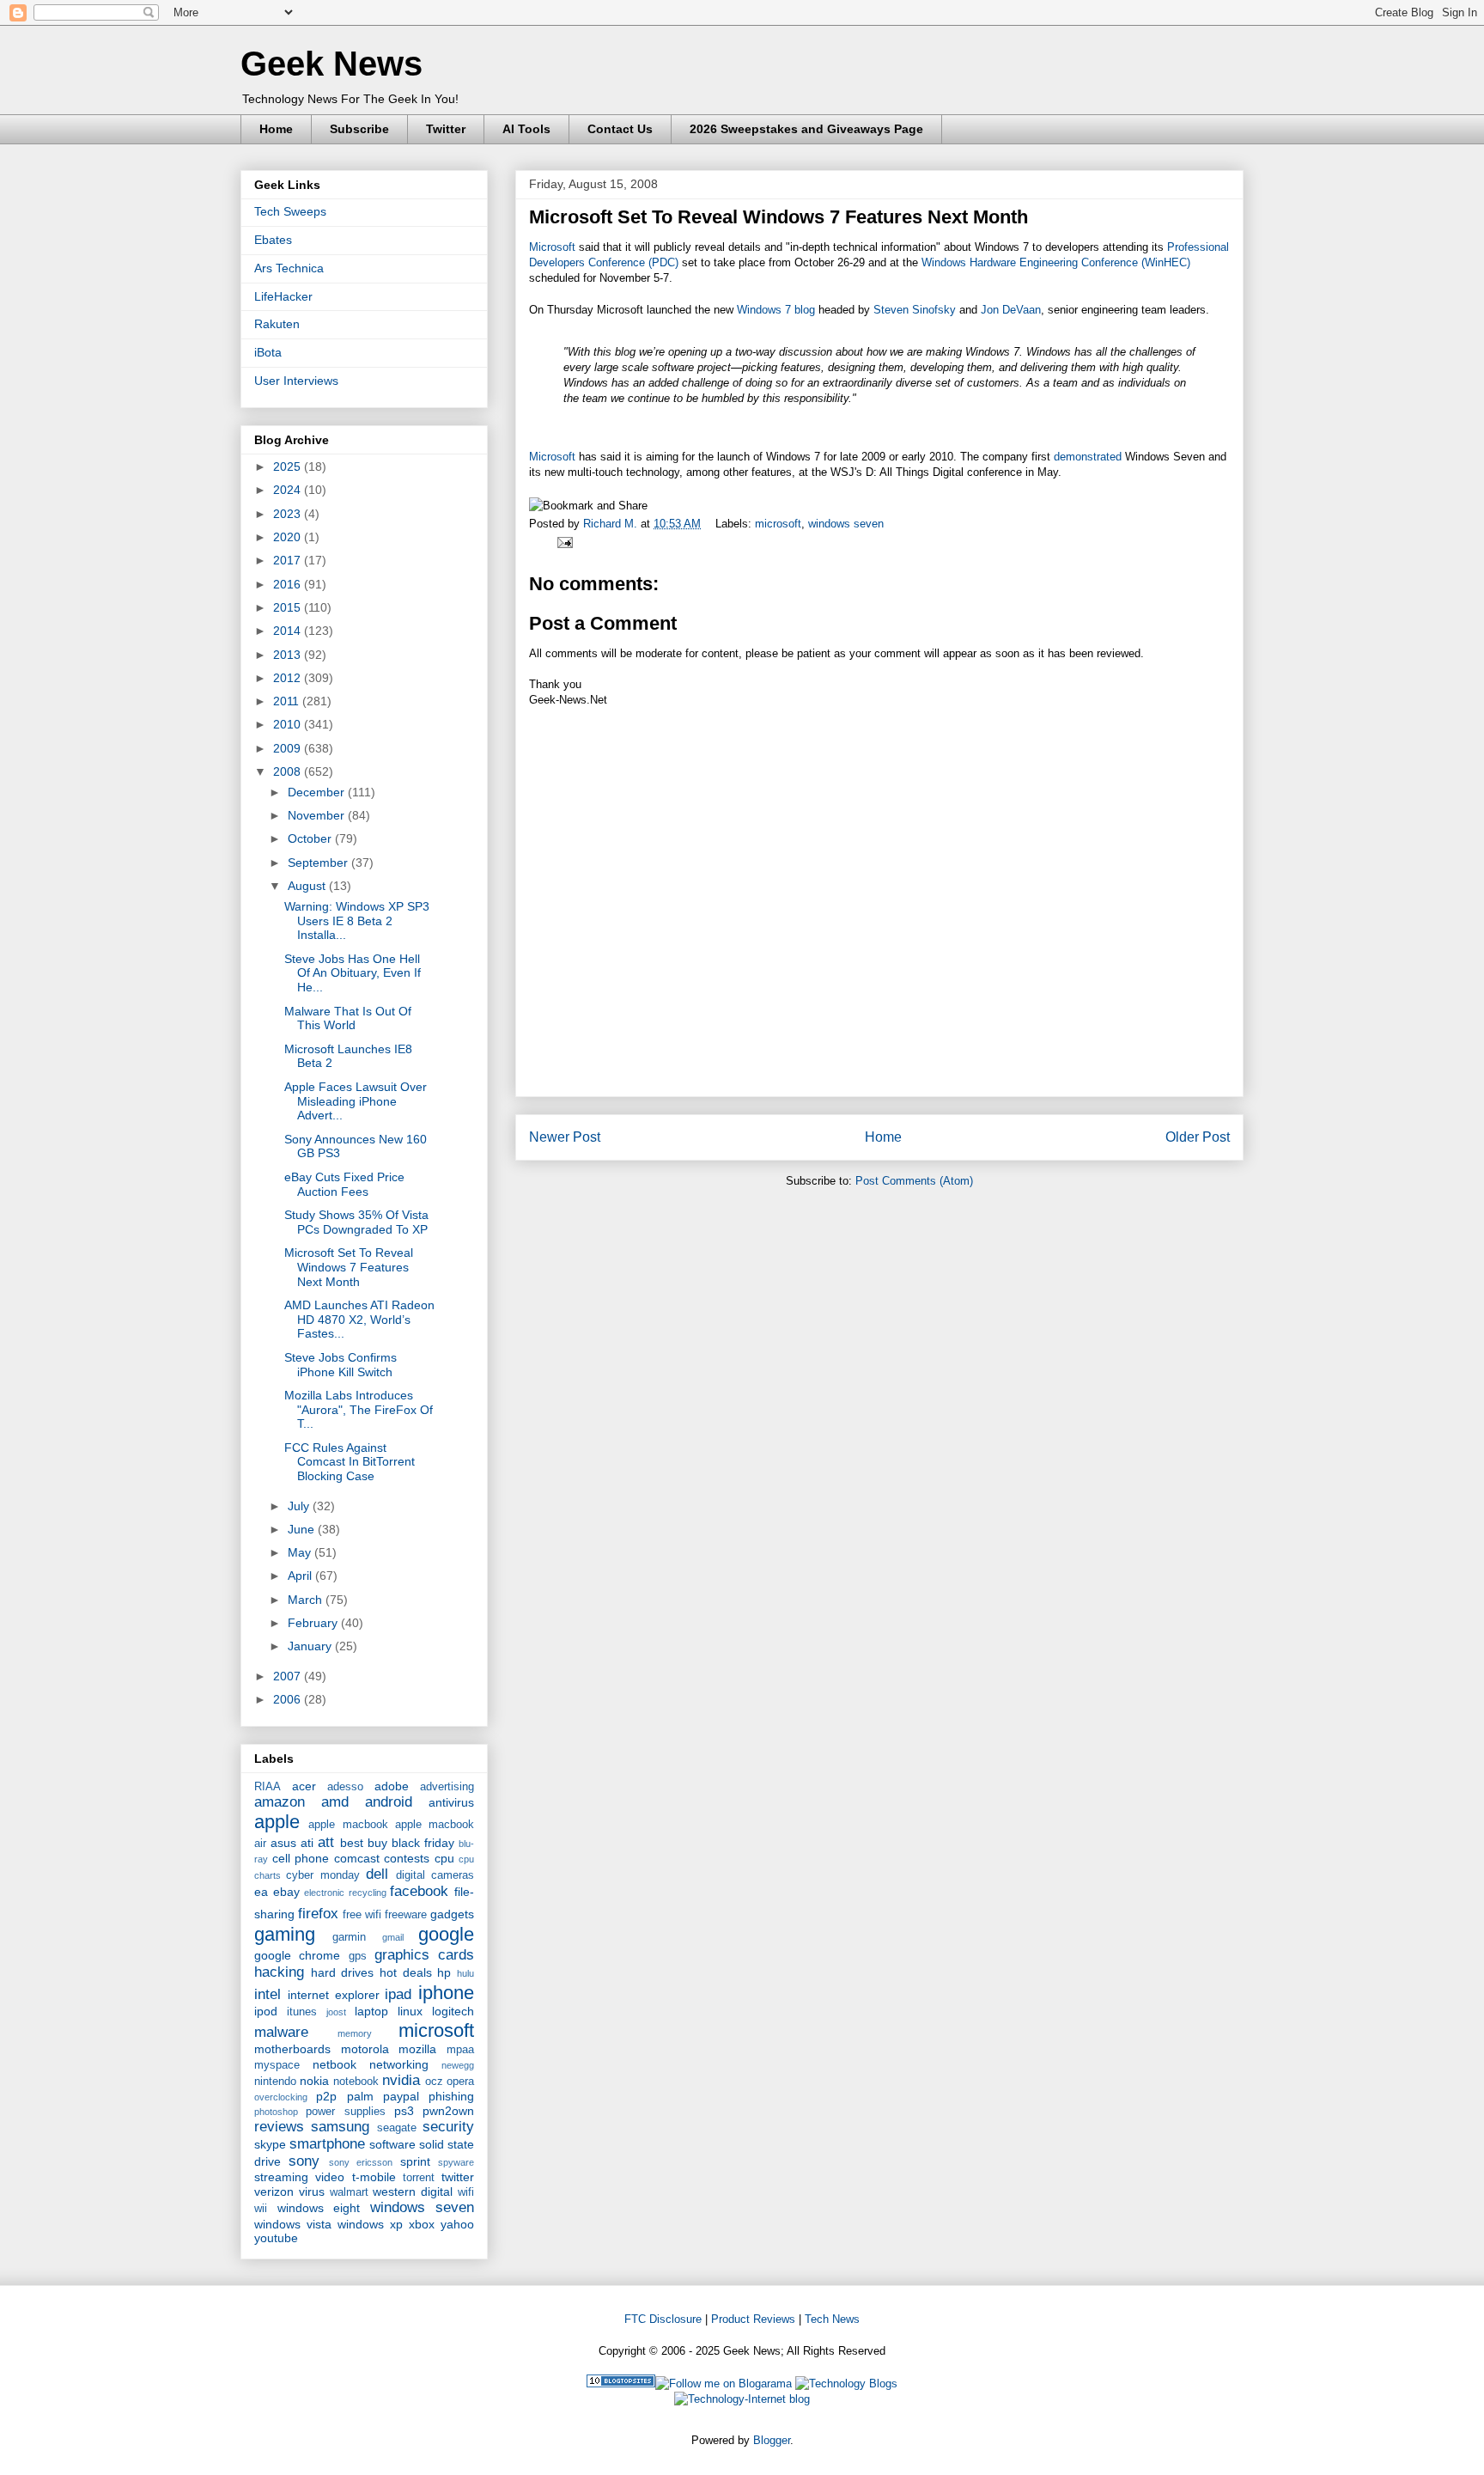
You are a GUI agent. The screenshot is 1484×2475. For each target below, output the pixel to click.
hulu (465, 1973)
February (314, 1623)
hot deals (406, 1972)
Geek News (331, 64)
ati (307, 1843)
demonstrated (1088, 457)
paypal (401, 2096)
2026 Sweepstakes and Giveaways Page (806, 129)
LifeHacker (283, 296)
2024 (289, 490)
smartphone (327, 2144)
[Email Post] (562, 542)
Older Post (1198, 1137)
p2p (326, 2096)
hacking (279, 1972)
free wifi (362, 1915)
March (307, 1600)
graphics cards (424, 1955)
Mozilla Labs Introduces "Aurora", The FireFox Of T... (359, 1410)
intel (268, 1994)
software (392, 2144)
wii (261, 2209)
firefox (318, 1914)
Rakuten (277, 324)
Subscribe (359, 129)
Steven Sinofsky (915, 310)
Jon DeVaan (1011, 310)
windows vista (293, 2224)
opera (460, 2082)
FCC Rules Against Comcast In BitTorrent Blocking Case (350, 1462)
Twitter (446, 129)
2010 (289, 724)
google (446, 1934)
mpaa (460, 2050)
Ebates (273, 240)
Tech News (832, 2319)
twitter (458, 2177)
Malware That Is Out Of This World (348, 1018)
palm (360, 2096)
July (300, 1506)
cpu (444, 1858)
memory (355, 2033)
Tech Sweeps (290, 211)
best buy (364, 1843)
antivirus (451, 1802)
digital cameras (435, 1875)
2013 (289, 655)
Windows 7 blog (776, 310)
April (301, 1576)
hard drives (343, 1972)
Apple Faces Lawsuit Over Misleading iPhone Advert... (356, 1101)
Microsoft (552, 247)
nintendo (275, 2082)
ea (261, 1892)
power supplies (345, 2112)
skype (270, 2144)
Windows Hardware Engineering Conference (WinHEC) (1056, 262)
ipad (398, 1994)
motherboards (292, 2049)
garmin (349, 1937)
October (311, 838)
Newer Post (565, 1137)
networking (399, 2064)
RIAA (268, 1787)
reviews (279, 2127)
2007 (289, 1676)
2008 (289, 771)
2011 (288, 701)
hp (444, 1972)
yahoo (457, 2224)
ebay (286, 1892)
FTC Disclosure (663, 2319)
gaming (285, 1934)
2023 (289, 514)
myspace (277, 2065)
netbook (335, 2064)
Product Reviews (753, 2319)
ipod (266, 2011)
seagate (397, 2128)
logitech (453, 2011)
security (448, 2127)
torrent (419, 2178)
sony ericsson (361, 2162)
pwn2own (448, 2111)
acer (304, 1786)
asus (283, 1843)
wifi (466, 2192)
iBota (268, 352)
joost (336, 2012)
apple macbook (348, 1825)
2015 (289, 607)
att (326, 1842)
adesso (345, 1787)
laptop (371, 2011)
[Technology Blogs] (846, 2384)
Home (276, 129)
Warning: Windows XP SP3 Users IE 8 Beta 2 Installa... (357, 921)
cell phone (301, 1858)
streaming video (299, 2177)
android (389, 1802)
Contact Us (620, 129)
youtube (276, 2238)
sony (304, 2161)
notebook (356, 2082)
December (318, 792)
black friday (423, 1843)
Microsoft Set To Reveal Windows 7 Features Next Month (349, 1267)
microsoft (778, 524)
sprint (415, 2161)
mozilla (417, 2049)
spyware (456, 2162)
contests (407, 1858)
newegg (458, 2065)
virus (312, 2192)
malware (281, 2032)
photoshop (276, 2112)
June (303, 1529)
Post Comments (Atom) (914, 1181)
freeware (406, 1915)
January (311, 1646)
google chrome (297, 1955)
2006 (289, 1699)
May (301, 1552)
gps (358, 1956)
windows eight (319, 2208)
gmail (393, 1937)
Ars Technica (289, 268)
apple (277, 1822)
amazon (280, 1802)
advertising (447, 1787)
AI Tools (526, 129)
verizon (274, 2192)
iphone (446, 1993)
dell (377, 1874)
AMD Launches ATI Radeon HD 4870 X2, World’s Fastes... (359, 1320)
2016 (289, 584)
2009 (289, 748)
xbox (422, 2224)
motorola (365, 2049)
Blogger (772, 2440)
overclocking (281, 2097)
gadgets (452, 1914)
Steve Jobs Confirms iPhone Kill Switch (341, 1365)
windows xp (370, 2224)
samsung (340, 2127)
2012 (289, 678)
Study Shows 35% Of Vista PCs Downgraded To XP (356, 1222)
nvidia (401, 2080)
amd (335, 1802)
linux (410, 2011)
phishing (451, 2096)
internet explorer (334, 1995)
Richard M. (612, 524)
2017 (289, 560)
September (319, 863)
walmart (349, 2192)
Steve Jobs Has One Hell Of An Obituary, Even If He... (353, 973)
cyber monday (322, 1875)
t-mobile (374, 2177)
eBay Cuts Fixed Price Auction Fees (344, 1184)
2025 (289, 466)
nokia (314, 2081)
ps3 (404, 2111)
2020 (289, 537)
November (318, 815)
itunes (302, 2012)
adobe (392, 1786)
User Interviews (296, 381)
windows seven (846, 524)
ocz (434, 2082)
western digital (413, 2192)
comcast (357, 1858)
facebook (419, 1891)
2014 (289, 631)
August (308, 886)
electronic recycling (345, 1893)
